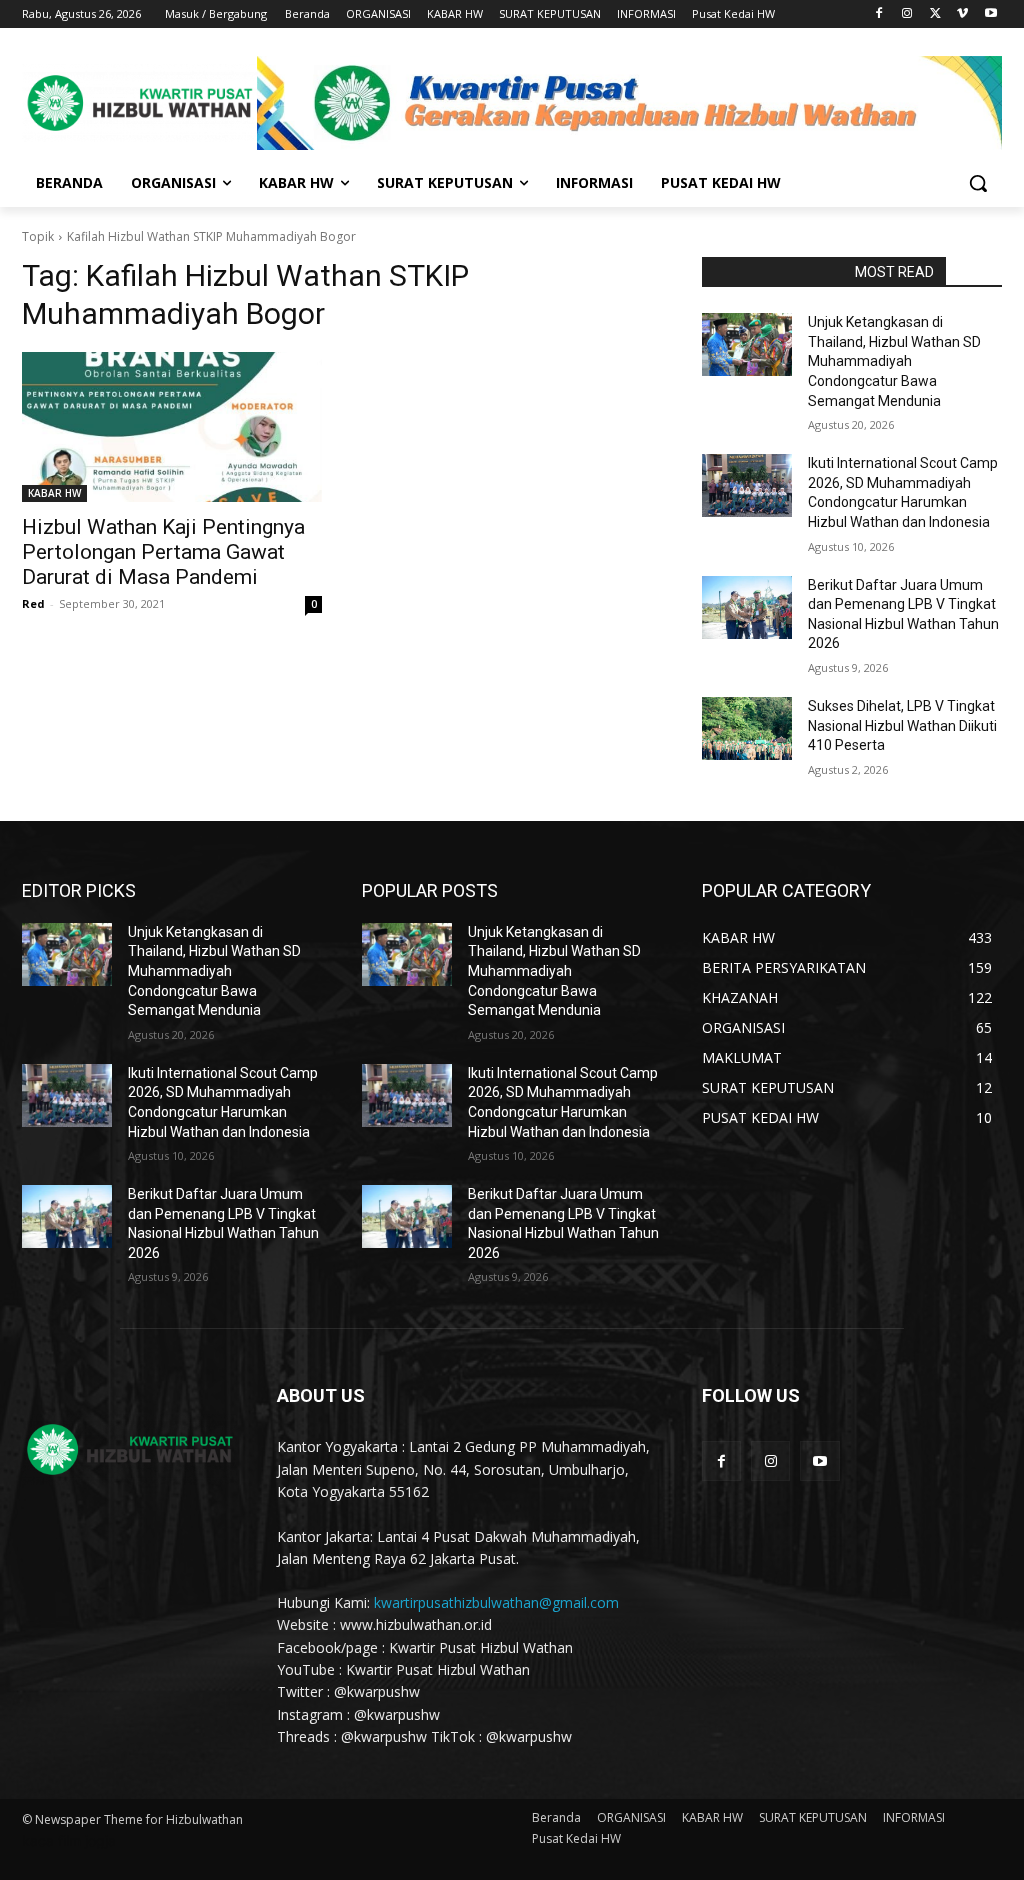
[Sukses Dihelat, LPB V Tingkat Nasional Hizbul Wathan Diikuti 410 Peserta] (747, 728)
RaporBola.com (772, 272)
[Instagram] (907, 14)
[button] (978, 183)
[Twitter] (935, 14)
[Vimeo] (962, 14)
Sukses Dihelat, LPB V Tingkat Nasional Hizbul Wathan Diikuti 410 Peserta (902, 725)
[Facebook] (879, 14)
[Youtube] (990, 14)
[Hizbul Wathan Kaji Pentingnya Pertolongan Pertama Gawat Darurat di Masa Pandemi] (172, 427)
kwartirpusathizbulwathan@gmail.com (496, 1602)
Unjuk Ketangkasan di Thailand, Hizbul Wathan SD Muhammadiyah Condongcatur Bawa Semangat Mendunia (894, 361)
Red (33, 603)
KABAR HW (54, 493)
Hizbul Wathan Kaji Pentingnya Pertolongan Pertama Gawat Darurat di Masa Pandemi (163, 552)
